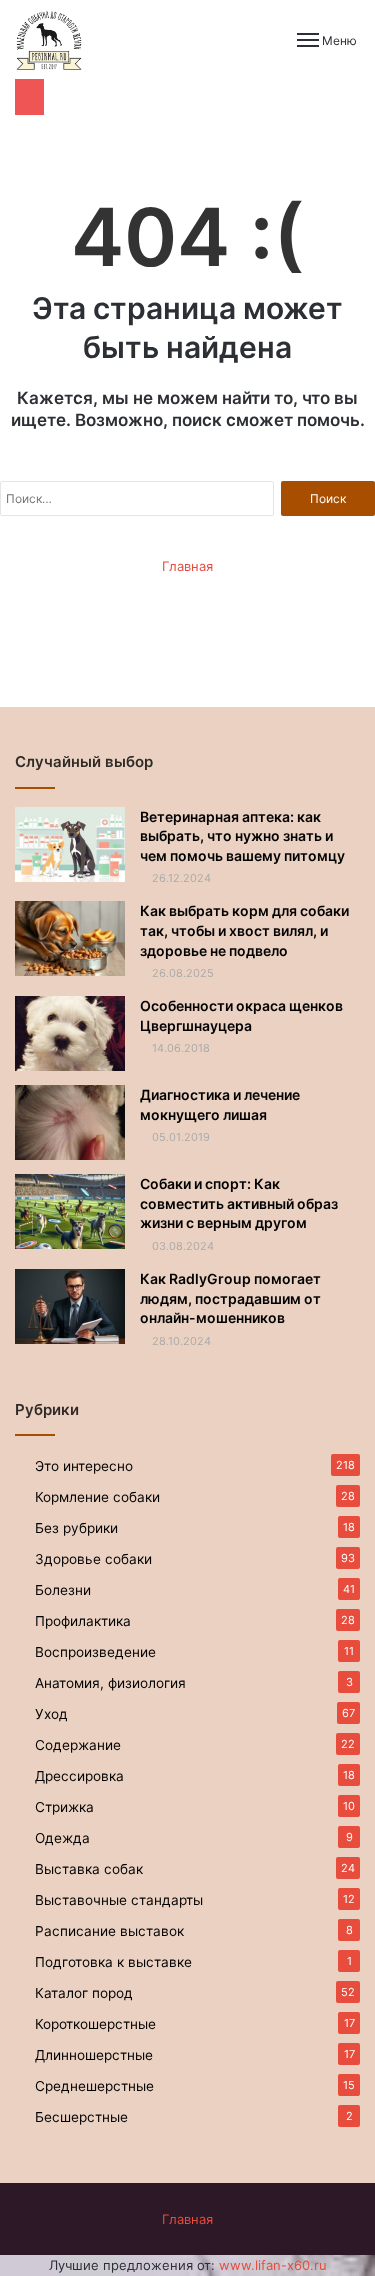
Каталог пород (84, 1993)
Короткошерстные (95, 2024)
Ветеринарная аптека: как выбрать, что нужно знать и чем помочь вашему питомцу (242, 836)
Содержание (78, 1745)
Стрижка (64, 1807)
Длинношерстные (94, 2055)
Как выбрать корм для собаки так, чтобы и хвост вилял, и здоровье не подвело (244, 930)
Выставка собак (89, 1869)
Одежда (62, 1838)
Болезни (63, 1590)
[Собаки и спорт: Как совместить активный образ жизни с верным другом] (70, 1211)
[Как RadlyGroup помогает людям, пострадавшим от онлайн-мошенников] (70, 1306)
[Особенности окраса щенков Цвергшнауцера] (70, 1033)
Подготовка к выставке (113, 1962)
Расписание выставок (109, 1931)
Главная (187, 566)
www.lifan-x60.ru (273, 2265)
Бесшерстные (81, 2117)
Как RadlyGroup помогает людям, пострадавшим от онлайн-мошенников (230, 1298)
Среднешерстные (94, 2086)
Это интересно (84, 1466)
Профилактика (83, 1621)
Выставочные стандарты (119, 1900)
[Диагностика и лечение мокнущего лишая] (70, 1122)
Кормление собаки (97, 1497)
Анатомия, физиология (110, 1683)
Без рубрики (76, 1528)
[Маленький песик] (48, 40)
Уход (51, 1714)
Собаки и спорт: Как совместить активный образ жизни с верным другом (239, 1203)
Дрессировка (79, 1776)
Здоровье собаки (93, 1559)
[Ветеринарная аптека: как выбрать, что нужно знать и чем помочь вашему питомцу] (70, 844)
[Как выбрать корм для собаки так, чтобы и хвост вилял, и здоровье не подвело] (70, 938)
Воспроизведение (95, 1652)
